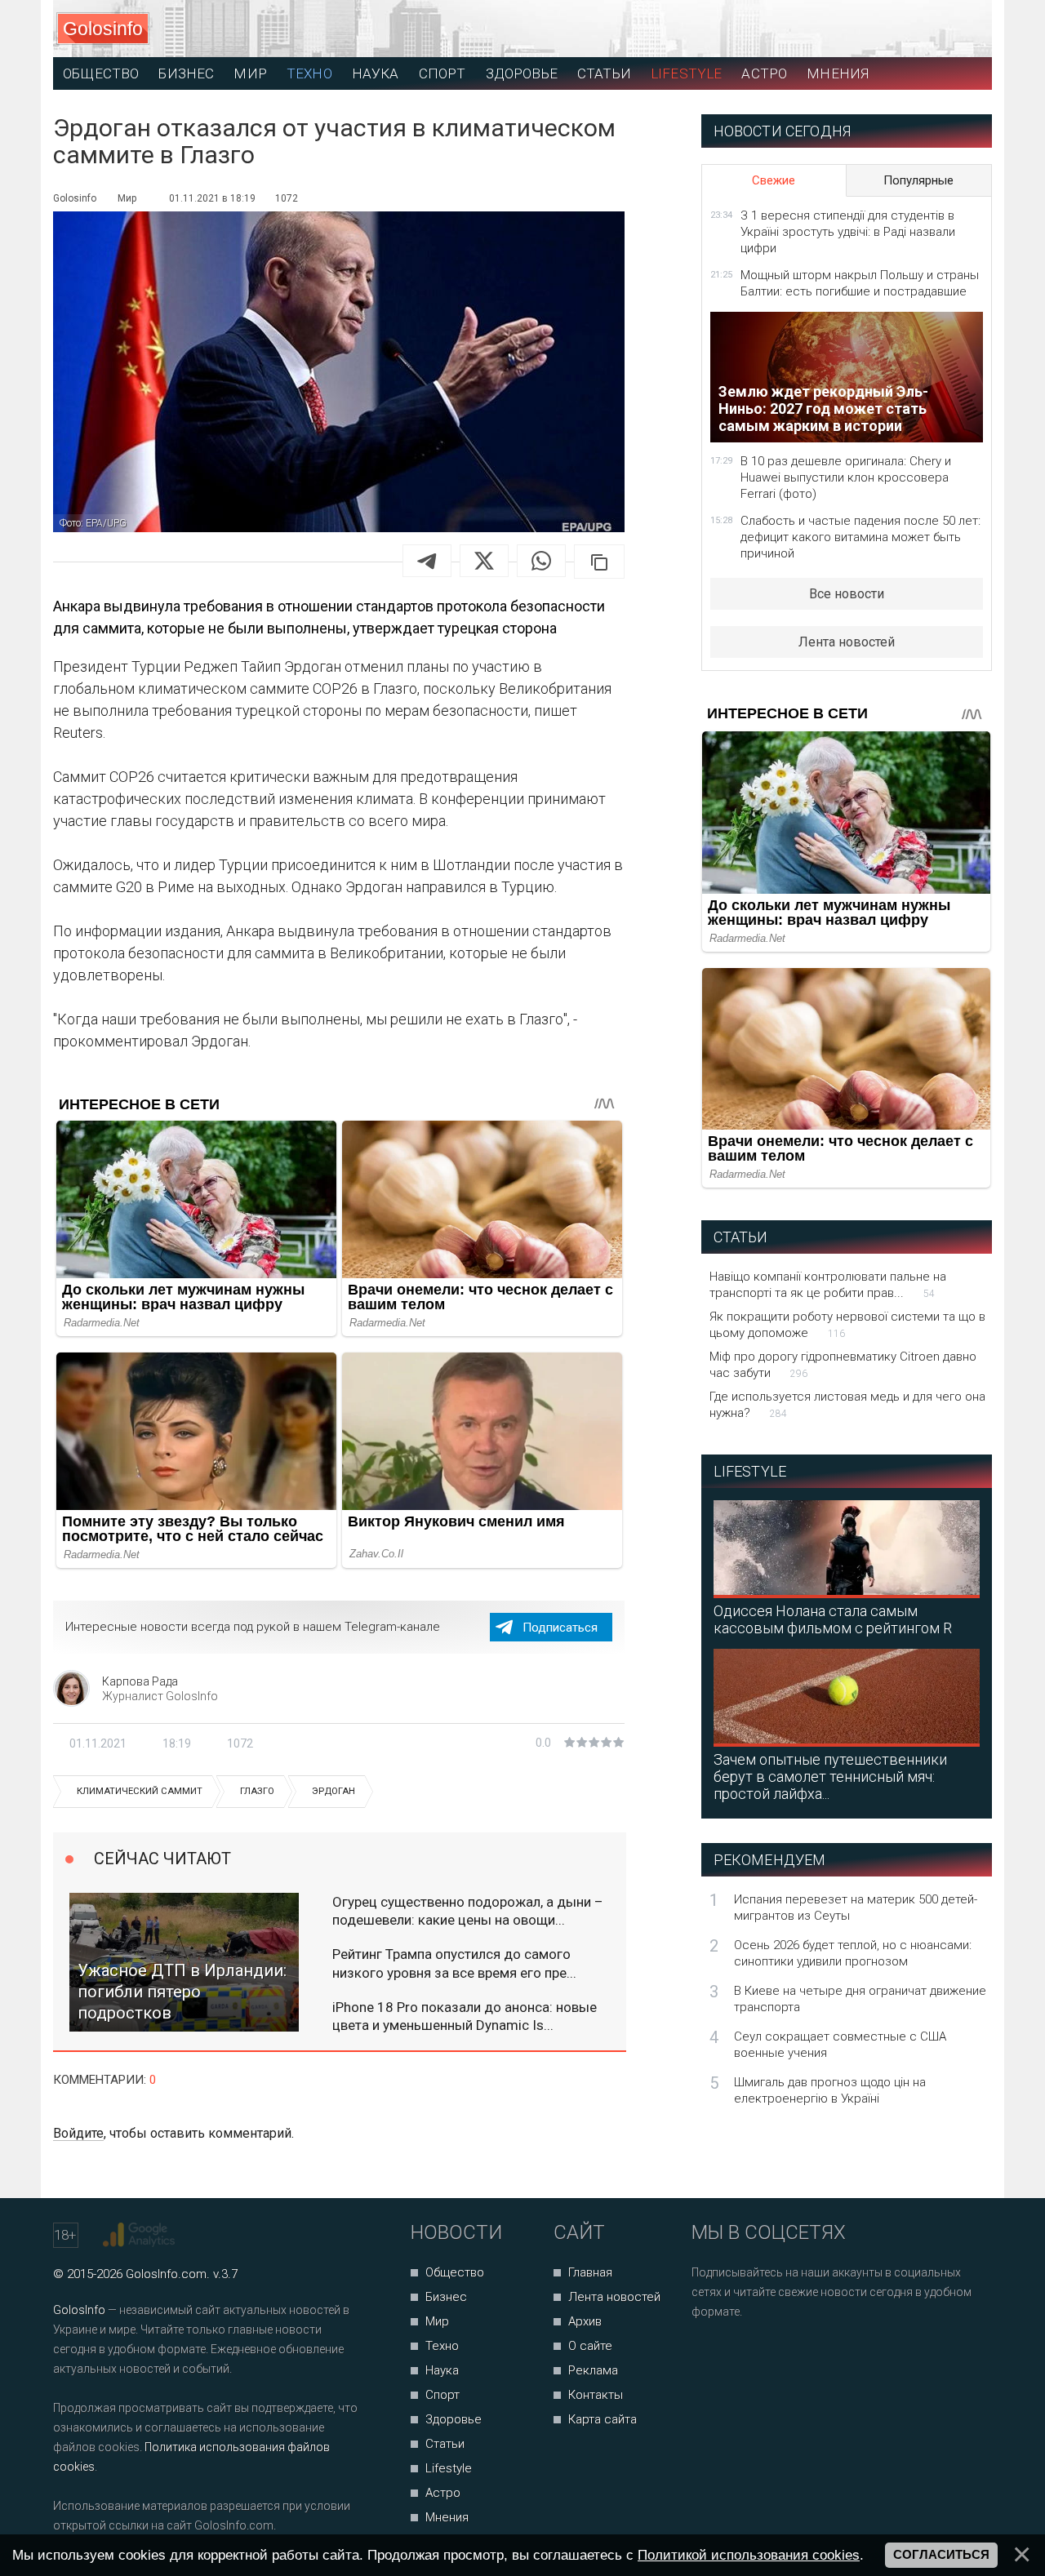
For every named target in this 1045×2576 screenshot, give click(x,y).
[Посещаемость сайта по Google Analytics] (141, 2235)
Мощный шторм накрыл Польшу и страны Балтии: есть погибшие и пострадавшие (860, 283)
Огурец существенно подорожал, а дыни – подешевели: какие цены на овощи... (468, 1911)
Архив (585, 2321)
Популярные (918, 180)
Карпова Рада (140, 1681)
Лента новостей (847, 642)
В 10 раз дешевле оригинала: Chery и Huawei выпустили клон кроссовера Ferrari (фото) (846, 477)
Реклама (593, 2370)
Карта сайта (603, 2419)
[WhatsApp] (541, 561)
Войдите (78, 2133)
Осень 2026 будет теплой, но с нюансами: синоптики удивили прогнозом (853, 1953)
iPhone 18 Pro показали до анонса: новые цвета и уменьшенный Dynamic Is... (465, 2016)
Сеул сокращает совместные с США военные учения (840, 2045)
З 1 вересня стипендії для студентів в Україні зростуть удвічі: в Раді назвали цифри (848, 232)
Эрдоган (334, 1791)
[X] (484, 561)
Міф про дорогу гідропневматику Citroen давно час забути (843, 1365)
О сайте (590, 2346)
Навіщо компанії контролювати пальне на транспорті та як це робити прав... (828, 1285)
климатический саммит (140, 1791)
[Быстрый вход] (965, 29)
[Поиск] (907, 29)
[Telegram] (427, 561)
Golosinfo (103, 29)
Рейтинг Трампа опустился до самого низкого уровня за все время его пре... (454, 1963)
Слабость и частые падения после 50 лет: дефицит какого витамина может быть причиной (860, 537)
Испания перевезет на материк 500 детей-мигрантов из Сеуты (856, 1908)
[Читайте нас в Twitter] (760, 2355)
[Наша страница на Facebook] (709, 2355)
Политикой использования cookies (749, 2555)
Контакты (596, 2395)
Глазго (257, 1791)
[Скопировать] (599, 562)
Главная (590, 2272)
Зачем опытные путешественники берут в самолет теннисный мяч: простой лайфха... (830, 1777)
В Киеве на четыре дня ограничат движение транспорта (860, 1999)
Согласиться (941, 2555)
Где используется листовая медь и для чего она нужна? (847, 1405)
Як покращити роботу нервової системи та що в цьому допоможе (847, 1325)
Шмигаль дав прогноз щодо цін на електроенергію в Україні (830, 2090)
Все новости (847, 594)
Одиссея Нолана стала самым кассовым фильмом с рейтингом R (833, 1619)
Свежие (774, 180)
